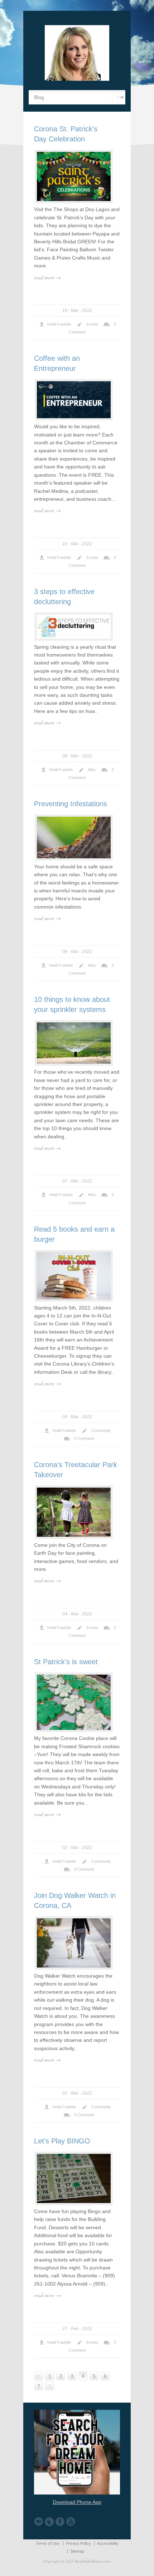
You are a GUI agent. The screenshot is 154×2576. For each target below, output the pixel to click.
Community (101, 1431)
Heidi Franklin (59, 324)
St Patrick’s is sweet (66, 1662)
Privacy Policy (78, 2543)
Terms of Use (48, 2543)
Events (92, 324)
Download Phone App (77, 2502)
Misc (92, 770)
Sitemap (77, 2551)
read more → (47, 277)
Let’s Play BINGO (62, 2141)
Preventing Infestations (71, 804)
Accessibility (108, 2543)
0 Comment (84, 1438)
